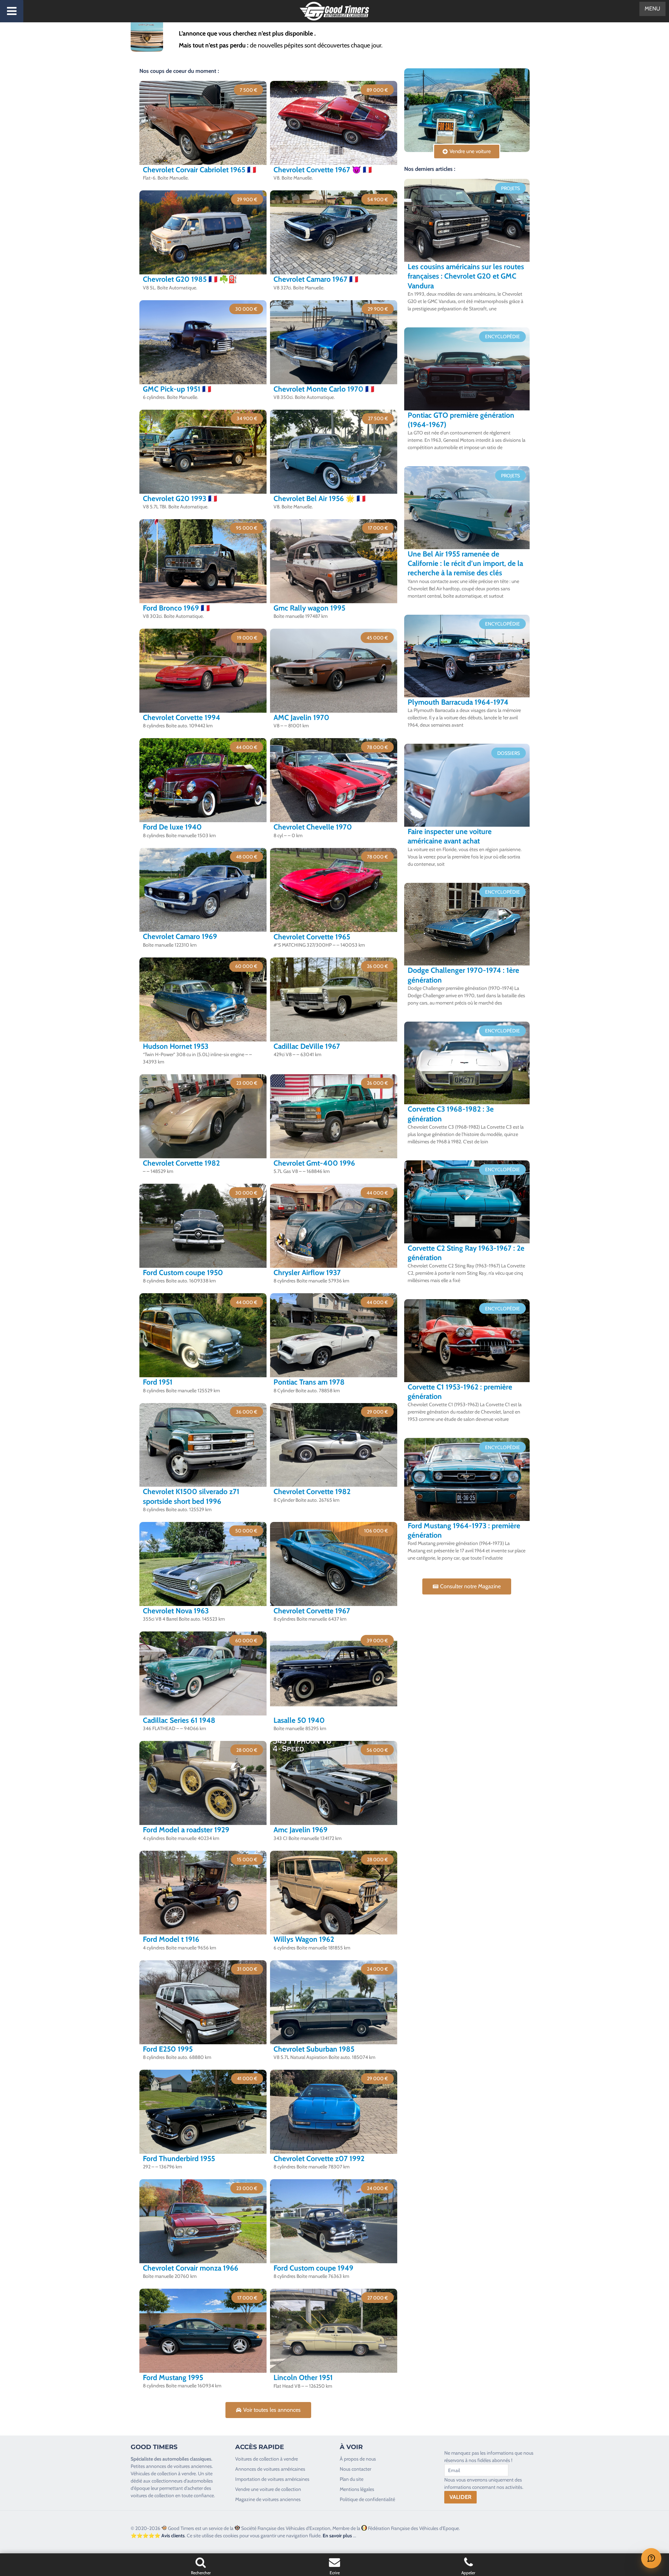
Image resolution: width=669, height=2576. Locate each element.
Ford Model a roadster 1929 (186, 1830)
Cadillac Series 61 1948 (179, 1720)
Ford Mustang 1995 (173, 2377)
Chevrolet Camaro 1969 (180, 936)
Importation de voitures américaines (272, 2479)
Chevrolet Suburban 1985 (314, 2049)
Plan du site (352, 2479)
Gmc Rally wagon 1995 (309, 608)
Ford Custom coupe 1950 (183, 1272)
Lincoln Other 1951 (303, 2377)
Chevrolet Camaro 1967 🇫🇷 (316, 279)
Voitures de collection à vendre (267, 2459)
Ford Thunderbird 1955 (179, 2158)
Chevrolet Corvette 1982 (181, 1163)
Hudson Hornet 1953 (176, 1046)
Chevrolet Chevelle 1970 (313, 827)
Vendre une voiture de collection (268, 2489)
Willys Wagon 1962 (304, 1939)
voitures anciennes (193, 2466)
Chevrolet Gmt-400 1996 (314, 1163)
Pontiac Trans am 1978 (309, 1382)
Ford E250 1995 (168, 2049)
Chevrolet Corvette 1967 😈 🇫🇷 (323, 170)
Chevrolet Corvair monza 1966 (191, 2268)
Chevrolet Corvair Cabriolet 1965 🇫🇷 (199, 170)
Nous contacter (355, 2469)
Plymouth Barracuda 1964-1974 (458, 702)
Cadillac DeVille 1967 (307, 1046)
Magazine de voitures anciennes (268, 2499)
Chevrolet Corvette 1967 (312, 1611)
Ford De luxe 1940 (172, 827)
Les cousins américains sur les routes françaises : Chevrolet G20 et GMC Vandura (466, 276)
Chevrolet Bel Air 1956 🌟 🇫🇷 (320, 498)
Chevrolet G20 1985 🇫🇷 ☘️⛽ (190, 279)
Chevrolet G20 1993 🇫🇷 (180, 498)
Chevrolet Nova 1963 (176, 1611)
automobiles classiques (187, 2459)
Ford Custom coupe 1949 (313, 2268)
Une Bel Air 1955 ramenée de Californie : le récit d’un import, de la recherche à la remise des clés (465, 563)
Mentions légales (357, 2489)
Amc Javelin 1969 (301, 1830)
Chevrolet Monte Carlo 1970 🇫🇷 (324, 389)
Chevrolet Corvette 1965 (312, 937)
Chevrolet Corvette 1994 (182, 717)
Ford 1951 (158, 1382)
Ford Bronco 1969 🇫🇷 (176, 608)
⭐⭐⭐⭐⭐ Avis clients (158, 2536)
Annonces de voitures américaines (270, 2469)
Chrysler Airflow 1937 (307, 1272)
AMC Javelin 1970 (301, 717)
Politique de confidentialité (367, 2499)
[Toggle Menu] (12, 11)
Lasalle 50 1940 (299, 1720)
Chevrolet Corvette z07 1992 (319, 2158)
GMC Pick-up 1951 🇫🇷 (177, 389)
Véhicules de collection (154, 2473)
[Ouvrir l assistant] (651, 2558)
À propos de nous (358, 2459)
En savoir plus (337, 2536)
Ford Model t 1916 (171, 1939)
